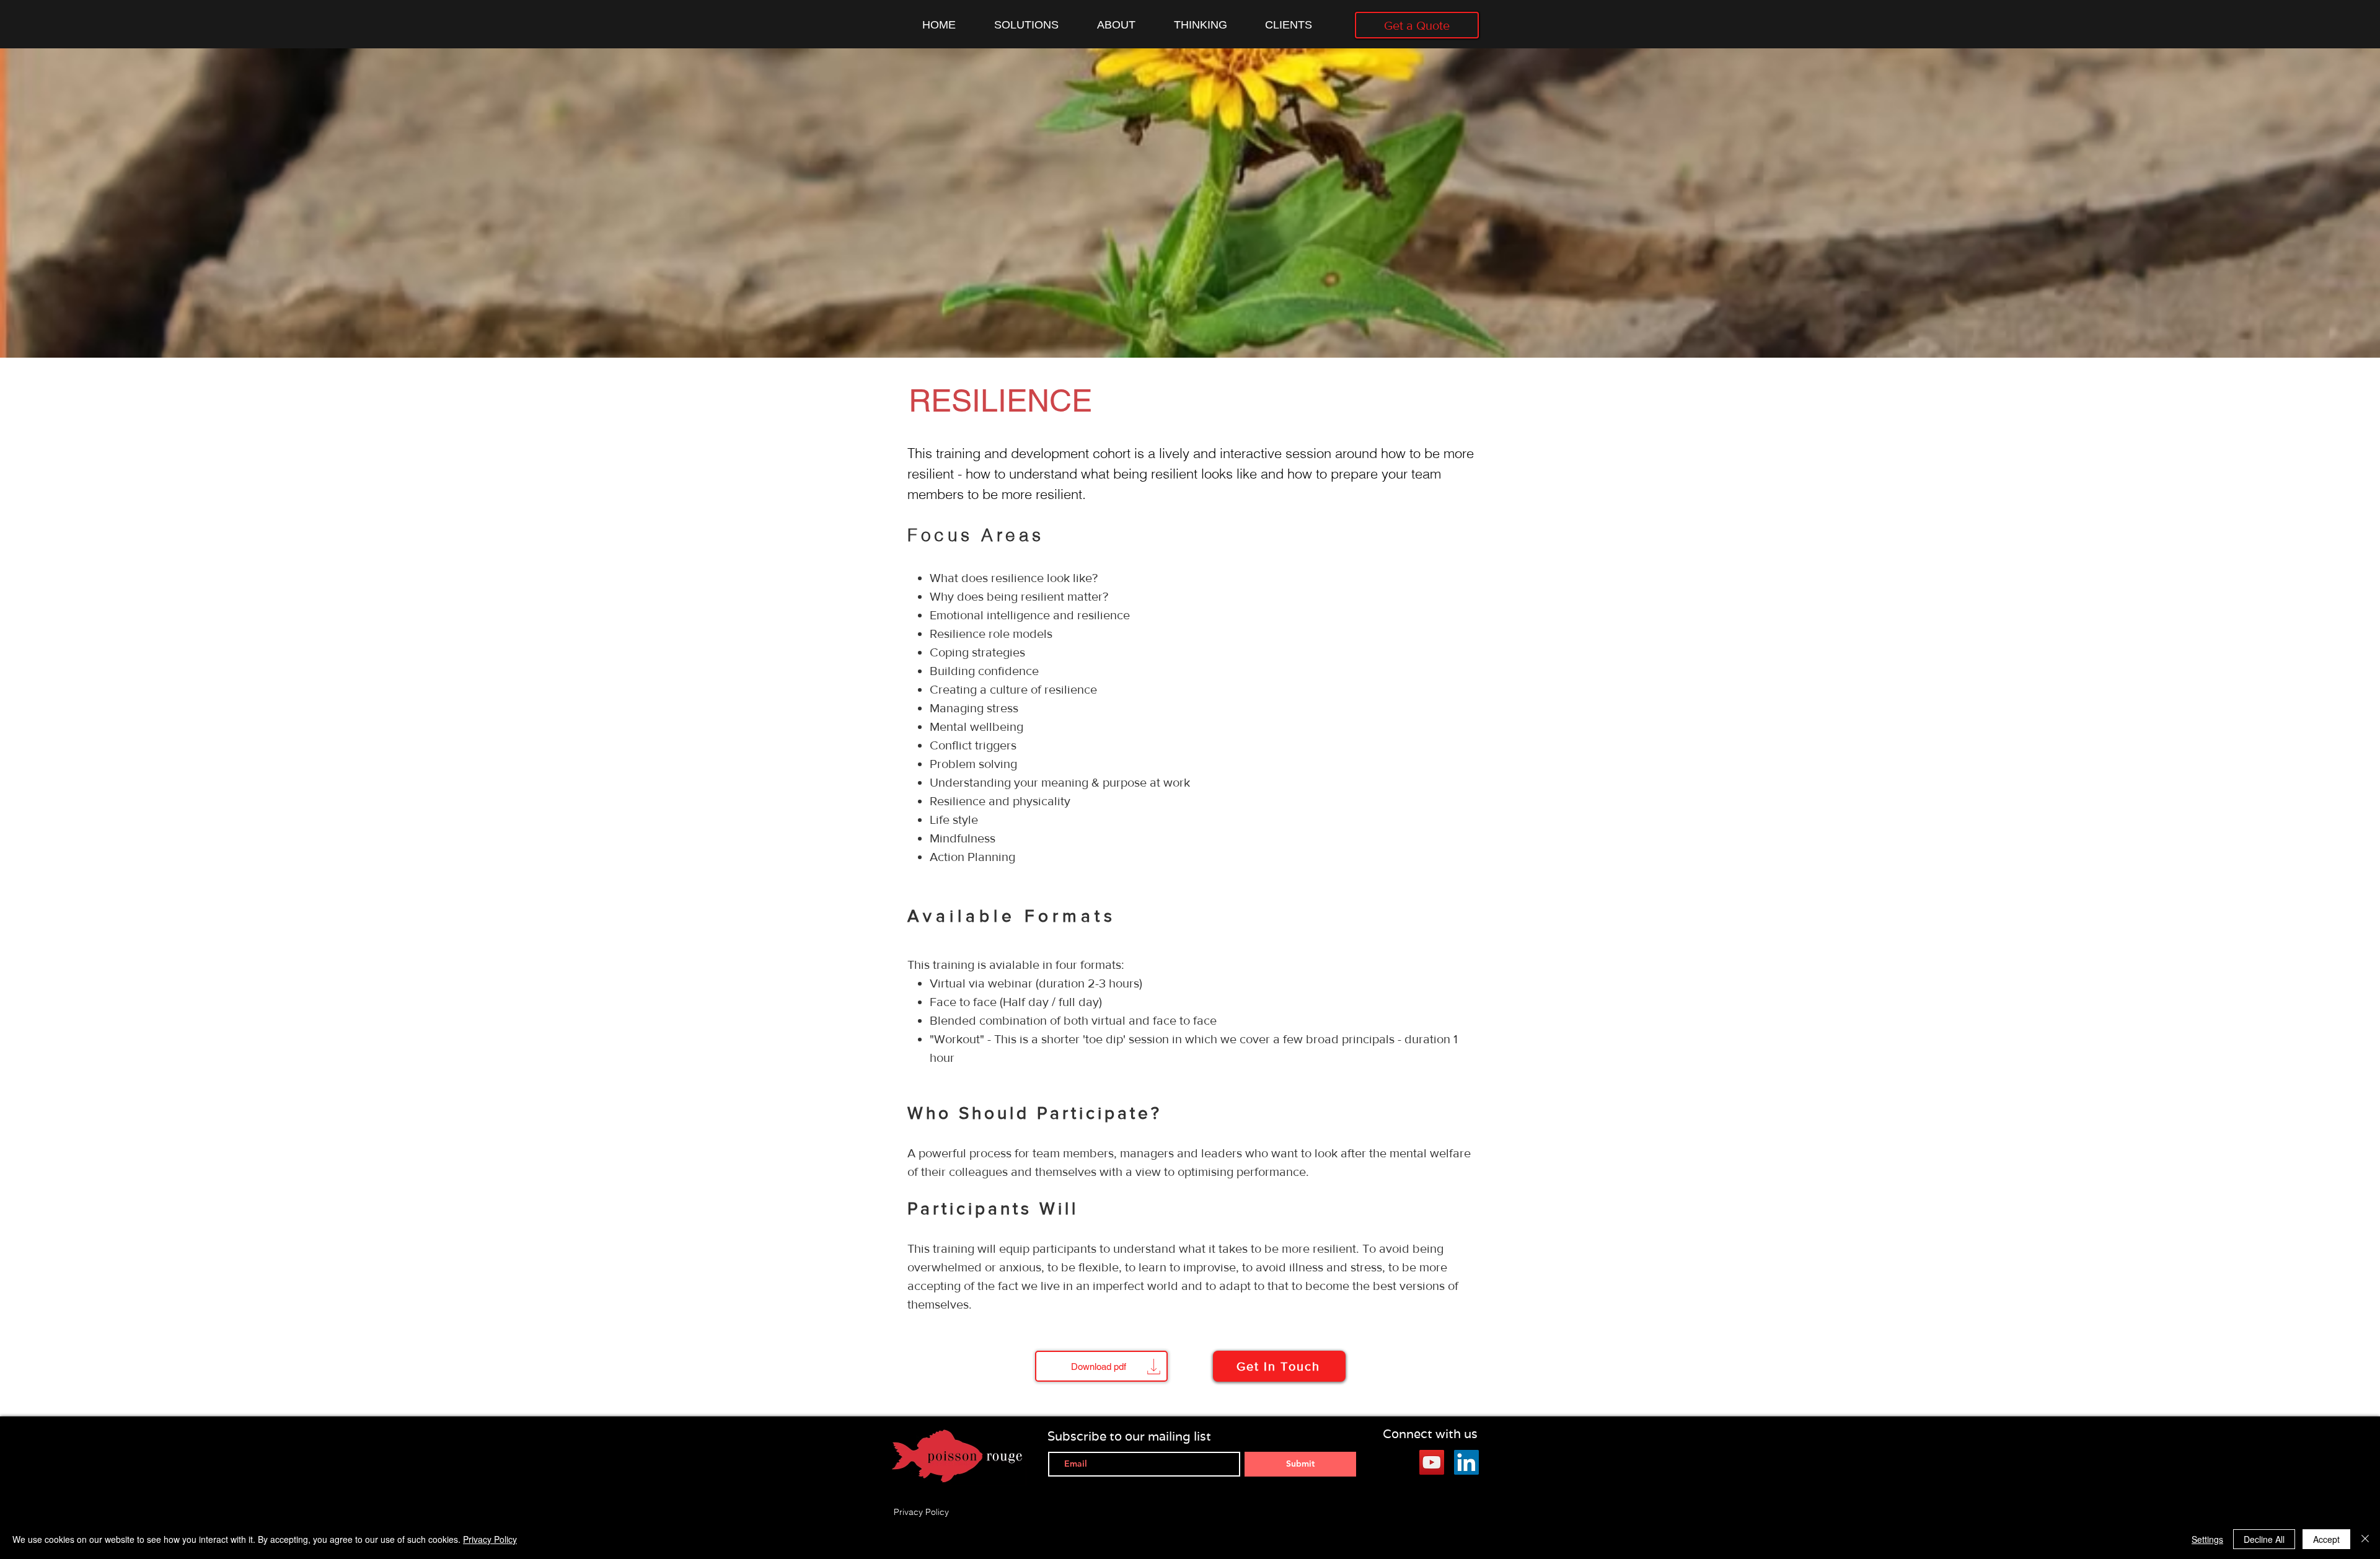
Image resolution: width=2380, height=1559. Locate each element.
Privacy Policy (490, 1539)
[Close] (2365, 1539)
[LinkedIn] (1466, 1462)
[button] (1279, 1366)
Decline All (2264, 1539)
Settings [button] (2207, 1539)
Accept (2326, 1539)
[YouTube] (1432, 1462)
